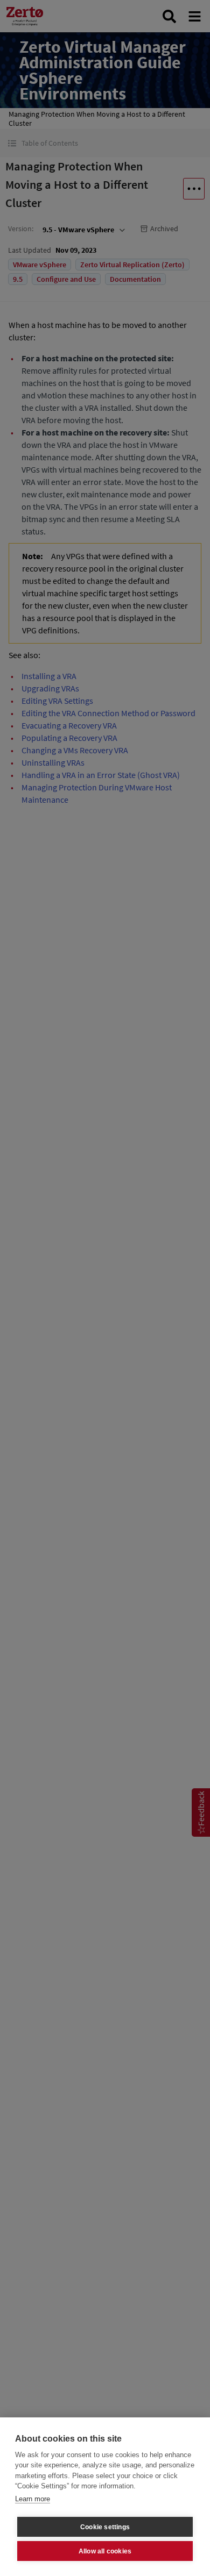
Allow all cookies (105, 2551)
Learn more (33, 2499)
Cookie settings (105, 2527)
